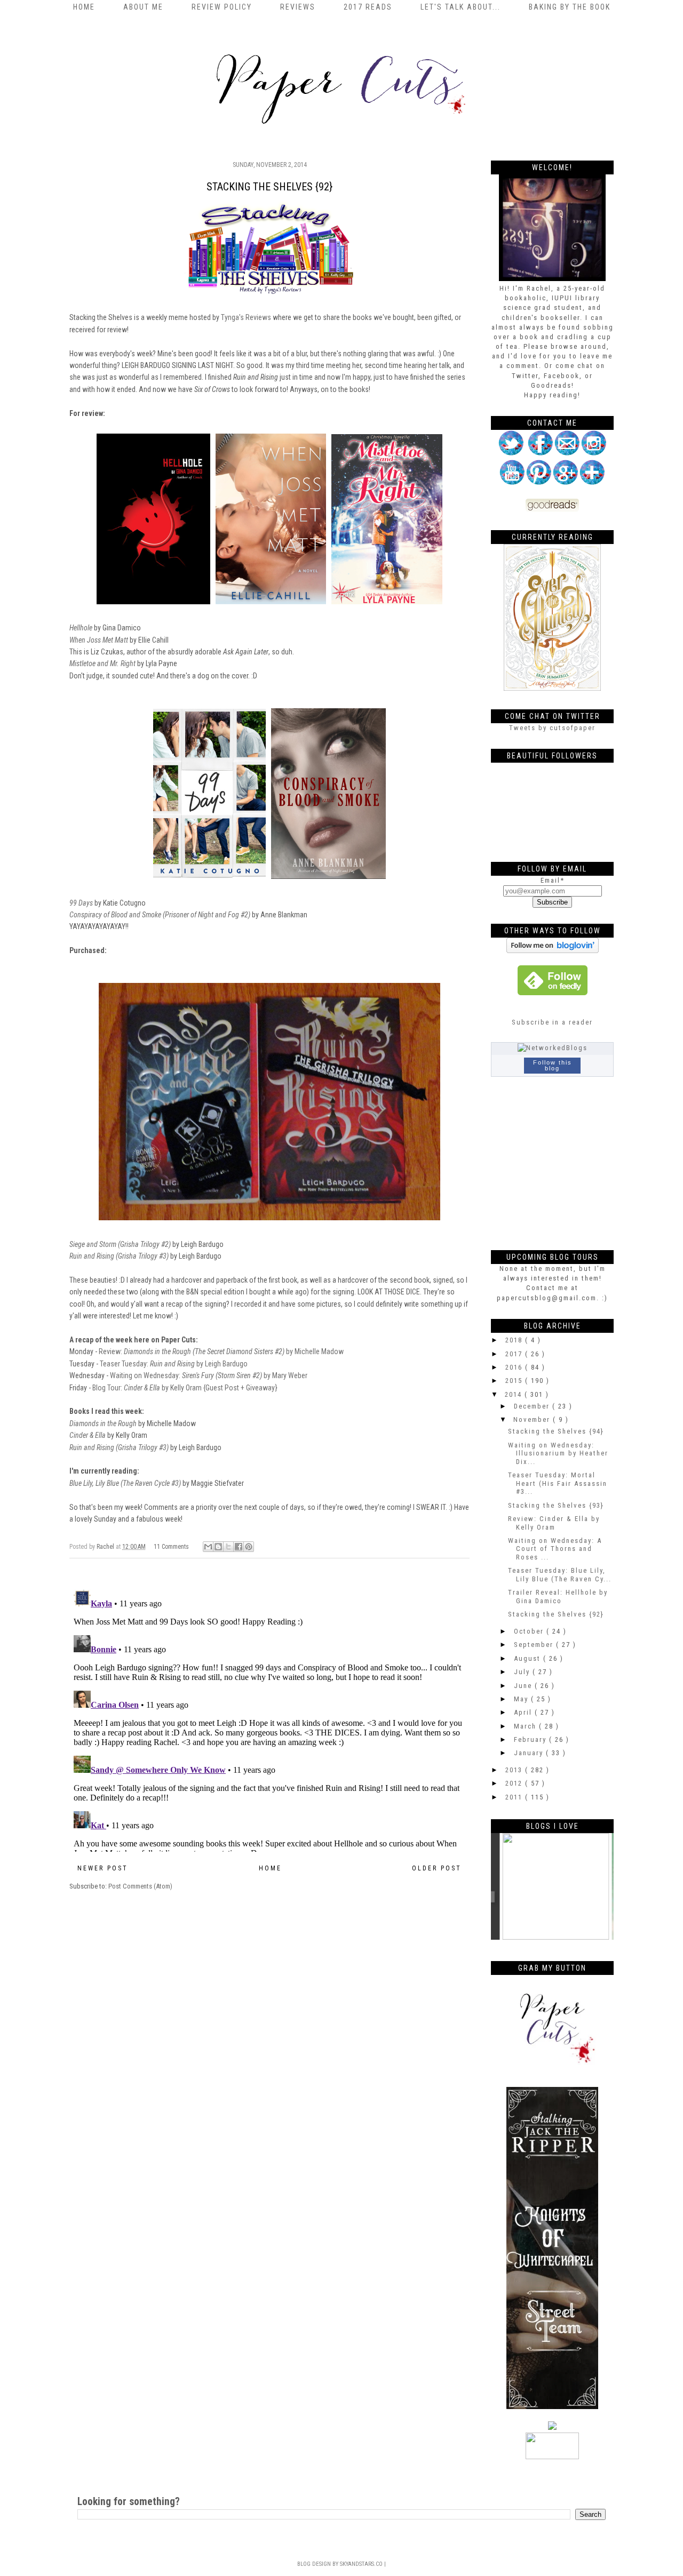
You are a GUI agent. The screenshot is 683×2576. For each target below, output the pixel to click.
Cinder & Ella (88, 1435)
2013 (515, 1770)
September (535, 1645)
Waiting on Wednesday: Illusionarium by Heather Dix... (558, 1453)
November (533, 1419)
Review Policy (222, 7)
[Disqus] (269, 1718)
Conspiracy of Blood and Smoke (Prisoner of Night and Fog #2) (160, 915)
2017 (515, 1354)
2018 (515, 1340)
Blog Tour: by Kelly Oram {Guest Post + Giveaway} (185, 1388)
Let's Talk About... (460, 7)
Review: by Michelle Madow (221, 1351)
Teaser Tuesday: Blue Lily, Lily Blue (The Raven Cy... (560, 1575)
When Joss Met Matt (99, 640)
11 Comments (171, 1547)
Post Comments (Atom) (140, 1886)
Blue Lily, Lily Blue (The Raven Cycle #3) (125, 1483)
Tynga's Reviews (246, 317)
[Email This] (208, 1547)
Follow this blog (553, 1065)
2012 (515, 1783)
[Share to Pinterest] (249, 1547)
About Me (143, 7)
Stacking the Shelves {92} (556, 1614)
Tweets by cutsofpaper (552, 728)
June (524, 1686)
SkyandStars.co (361, 2564)
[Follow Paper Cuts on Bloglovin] (553, 951)
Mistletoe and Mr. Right (102, 663)
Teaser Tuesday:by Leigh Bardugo (174, 1364)
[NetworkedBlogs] (553, 1048)
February (531, 1739)
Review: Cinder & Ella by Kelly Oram (554, 1523)
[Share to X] (228, 1547)
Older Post (437, 1868)
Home (84, 7)
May (522, 1699)
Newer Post (103, 1868)
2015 (515, 1381)
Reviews (298, 7)
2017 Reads (368, 7)
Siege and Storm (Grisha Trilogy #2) (120, 1244)
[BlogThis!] (218, 1547)
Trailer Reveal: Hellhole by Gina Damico (558, 1597)
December (533, 1406)
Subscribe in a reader (552, 1022)
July (523, 1672)
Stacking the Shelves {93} (556, 1505)
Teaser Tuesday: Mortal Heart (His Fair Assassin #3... (558, 1483)
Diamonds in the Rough (103, 1423)
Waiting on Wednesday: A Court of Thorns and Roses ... (555, 1549)
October (530, 1631)
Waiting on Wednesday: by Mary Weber (209, 1375)
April (524, 1712)
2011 (515, 1797)
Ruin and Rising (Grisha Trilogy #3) (119, 1256)
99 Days (81, 903)
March (526, 1726)
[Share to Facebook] (239, 1547)
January (530, 1753)
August (529, 1658)
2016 (515, 1367)
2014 (515, 1394)
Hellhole (81, 628)
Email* (553, 880)
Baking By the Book (570, 7)
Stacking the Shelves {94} (556, 1431)
